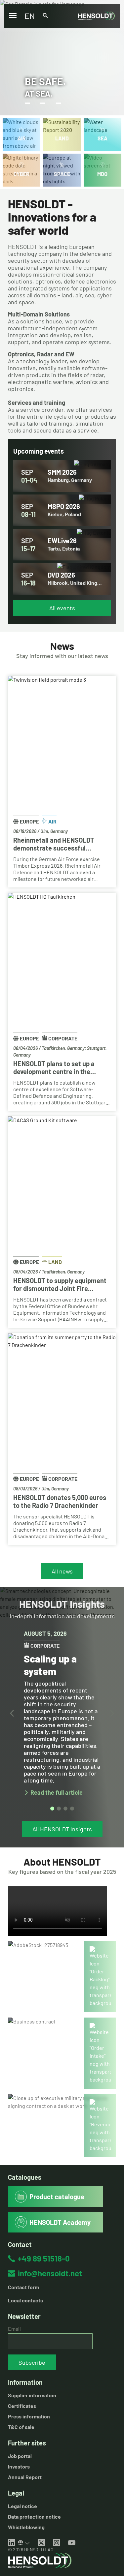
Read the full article (57, 1793)
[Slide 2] (59, 1809)
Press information (29, 2416)
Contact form (23, 2287)
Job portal (20, 2456)
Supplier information (32, 2395)
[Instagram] (57, 2543)
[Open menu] (13, 16)
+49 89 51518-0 (44, 2258)
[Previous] (12, 1713)
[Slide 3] (65, 1809)
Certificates (22, 2406)
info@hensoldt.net (50, 2273)
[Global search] (45, 16)
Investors (19, 2466)
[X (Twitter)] (41, 2543)
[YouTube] (72, 2543)
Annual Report (25, 2477)
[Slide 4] (72, 1809)
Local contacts (25, 2300)
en (30, 16)
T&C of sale (21, 2427)
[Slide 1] (52, 1809)
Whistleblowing (26, 2527)
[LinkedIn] (12, 2543)
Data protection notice (34, 2516)
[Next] (112, 1713)
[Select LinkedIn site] (24, 2543)
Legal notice (22, 2506)
